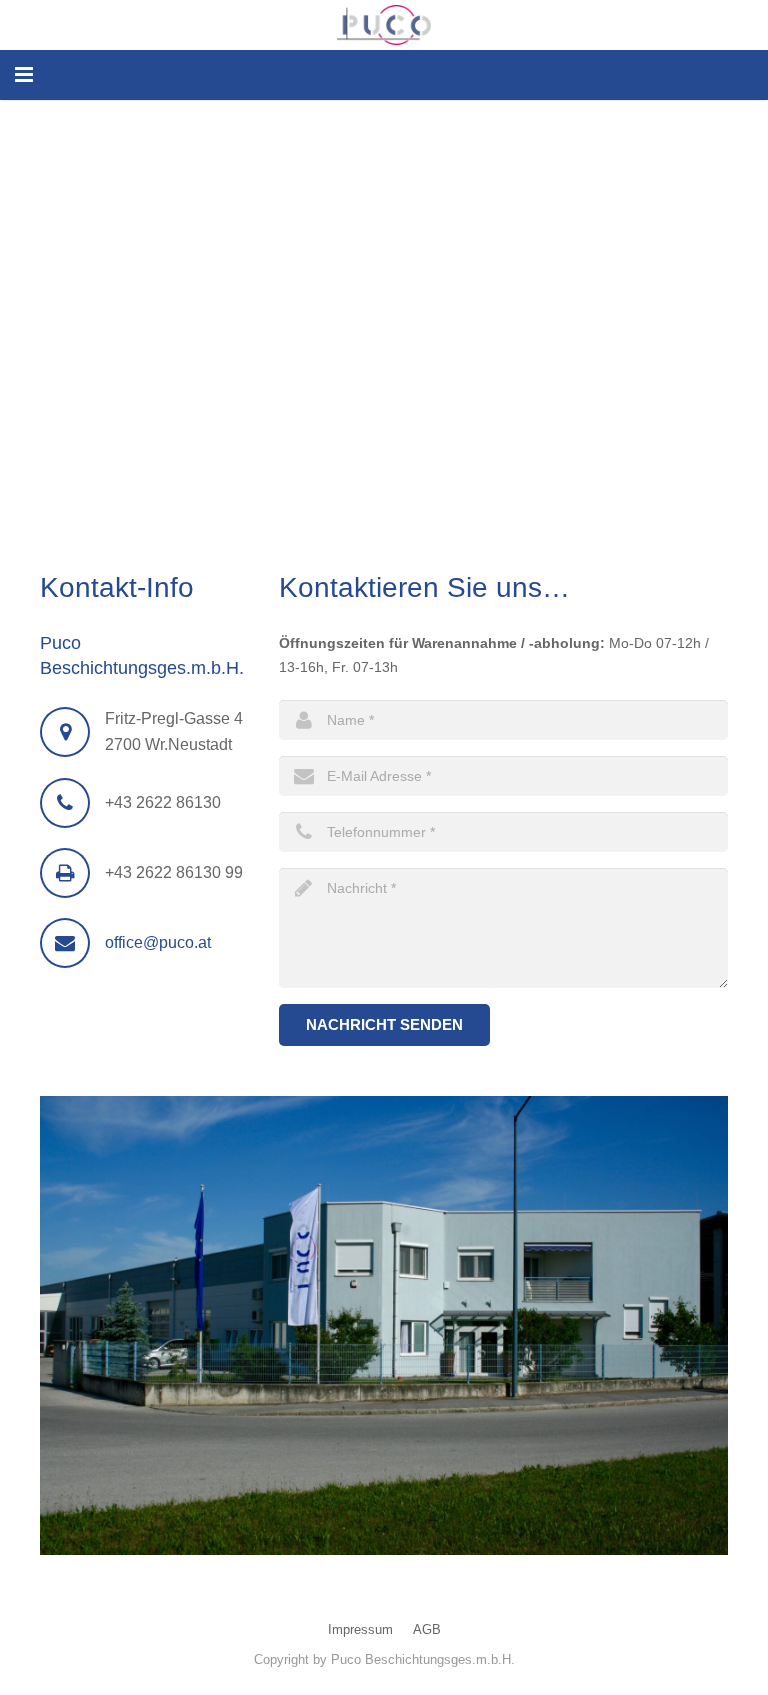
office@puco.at (158, 942)
